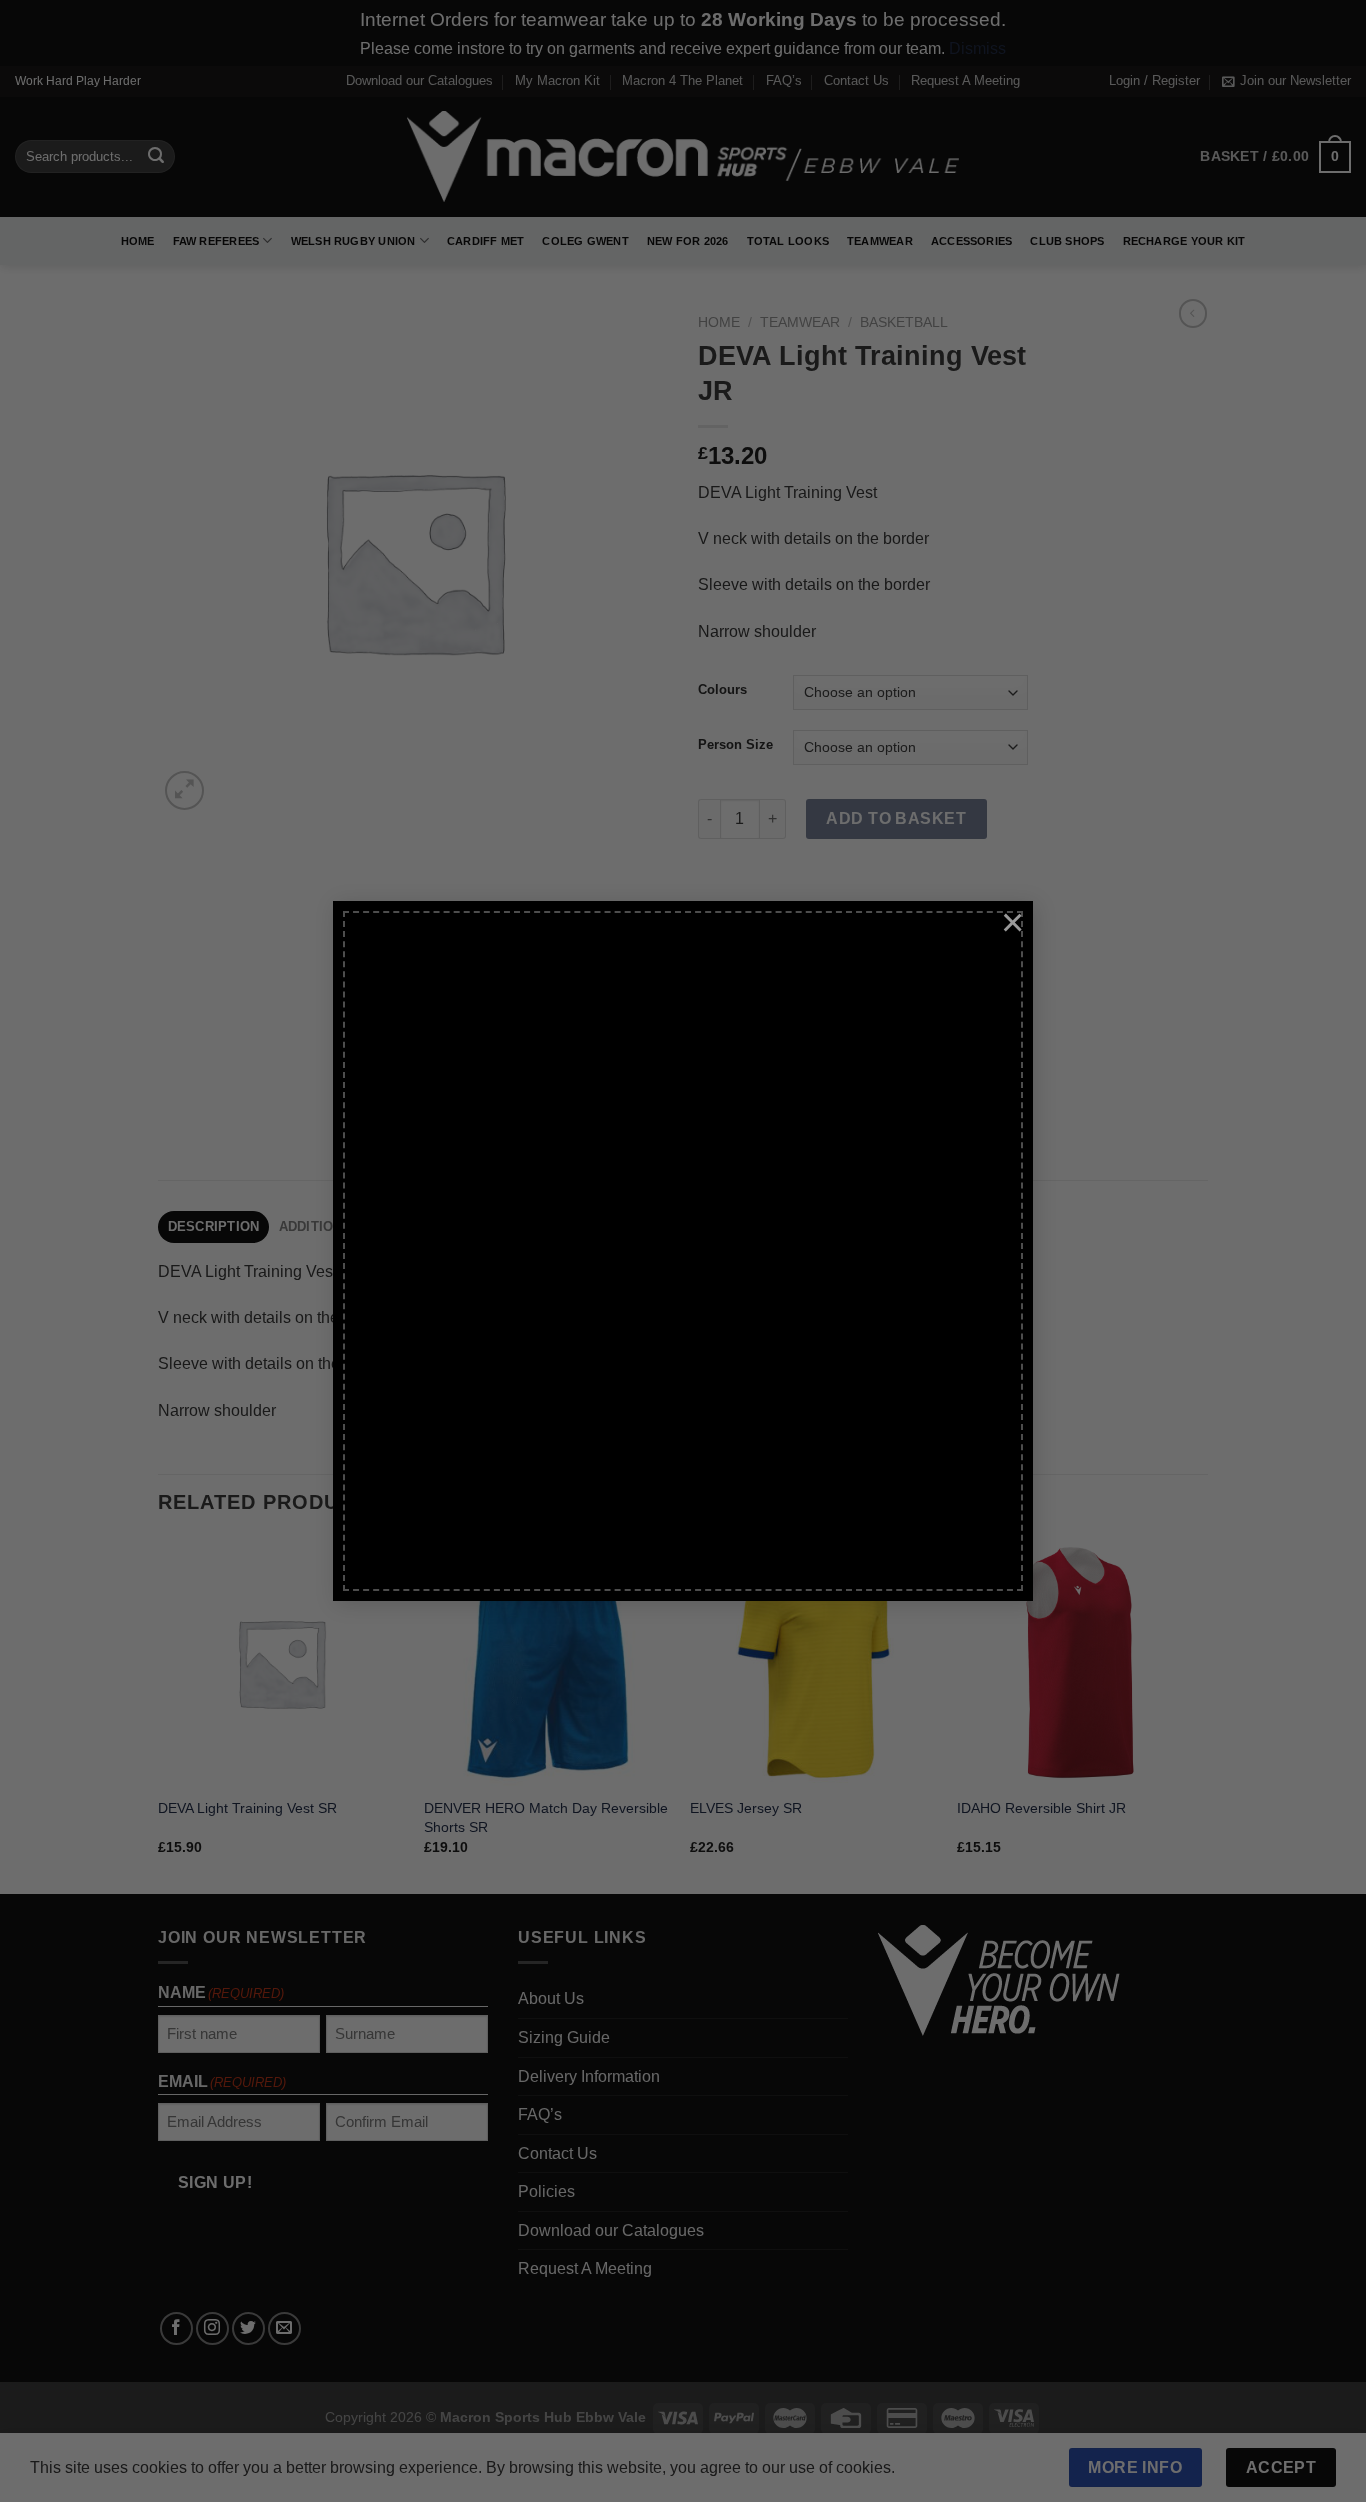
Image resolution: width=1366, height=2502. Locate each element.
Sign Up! (460, 1424)
